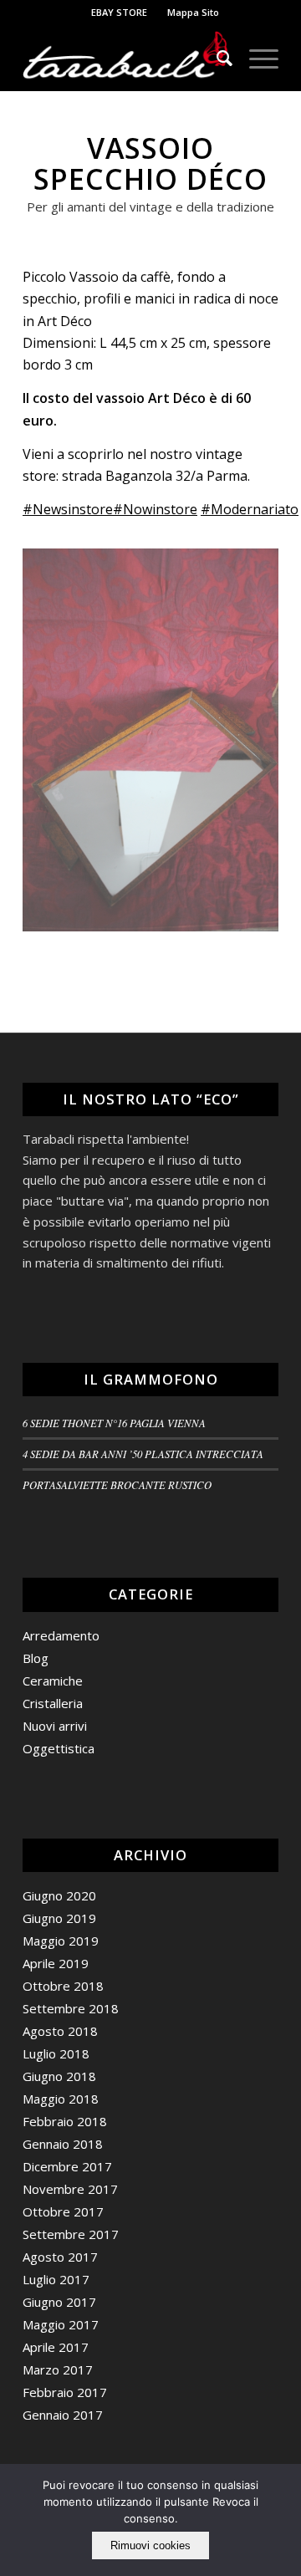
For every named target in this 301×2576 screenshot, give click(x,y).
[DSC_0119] (151, 740)
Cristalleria (53, 1703)
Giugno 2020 (59, 1895)
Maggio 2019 (61, 1941)
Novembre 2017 (70, 2189)
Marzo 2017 (58, 2369)
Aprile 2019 (56, 1963)
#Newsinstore (68, 509)
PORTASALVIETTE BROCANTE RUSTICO (117, 1484)
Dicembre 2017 (67, 2166)
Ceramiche (53, 1681)
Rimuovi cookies (150, 2545)
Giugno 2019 (59, 1918)
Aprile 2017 (56, 2347)
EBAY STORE (119, 12)
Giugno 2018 (59, 2076)
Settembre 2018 (71, 2008)
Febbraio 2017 (65, 2392)
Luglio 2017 (56, 2279)
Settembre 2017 (71, 2234)
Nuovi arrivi (55, 1726)
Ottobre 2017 (63, 2211)
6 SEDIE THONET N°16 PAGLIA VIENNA (114, 1423)
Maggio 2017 (61, 2324)
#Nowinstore (155, 509)
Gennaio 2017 (63, 2415)
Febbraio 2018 (65, 2121)
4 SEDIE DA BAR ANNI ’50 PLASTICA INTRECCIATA (143, 1454)
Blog (36, 1658)
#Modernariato (250, 509)
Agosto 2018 (60, 2031)
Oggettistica (59, 1748)
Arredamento (61, 1635)
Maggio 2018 (61, 2099)
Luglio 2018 (56, 2053)
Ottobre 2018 (63, 1986)
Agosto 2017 (60, 2257)
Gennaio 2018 (63, 2144)
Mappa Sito (193, 12)
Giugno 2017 (59, 2302)
